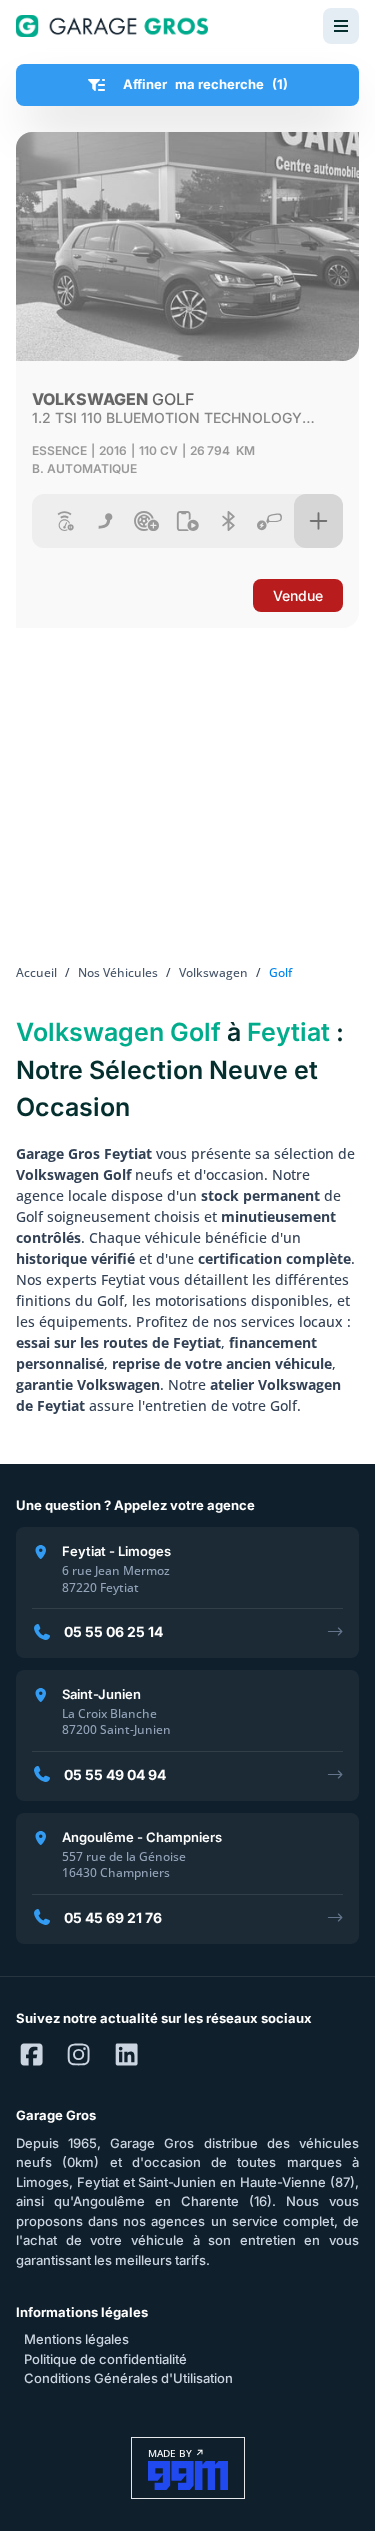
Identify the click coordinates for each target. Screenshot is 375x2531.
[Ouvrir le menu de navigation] (341, 26)
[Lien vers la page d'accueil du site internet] (112, 26)
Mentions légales (76, 2339)
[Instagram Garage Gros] (78, 2055)
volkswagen (213, 972)
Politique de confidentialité (105, 2359)
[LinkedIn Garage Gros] (126, 2055)
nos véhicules (118, 972)
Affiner (205, 84)
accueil (36, 972)
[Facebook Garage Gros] (31, 2055)
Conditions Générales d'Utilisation (128, 2378)
